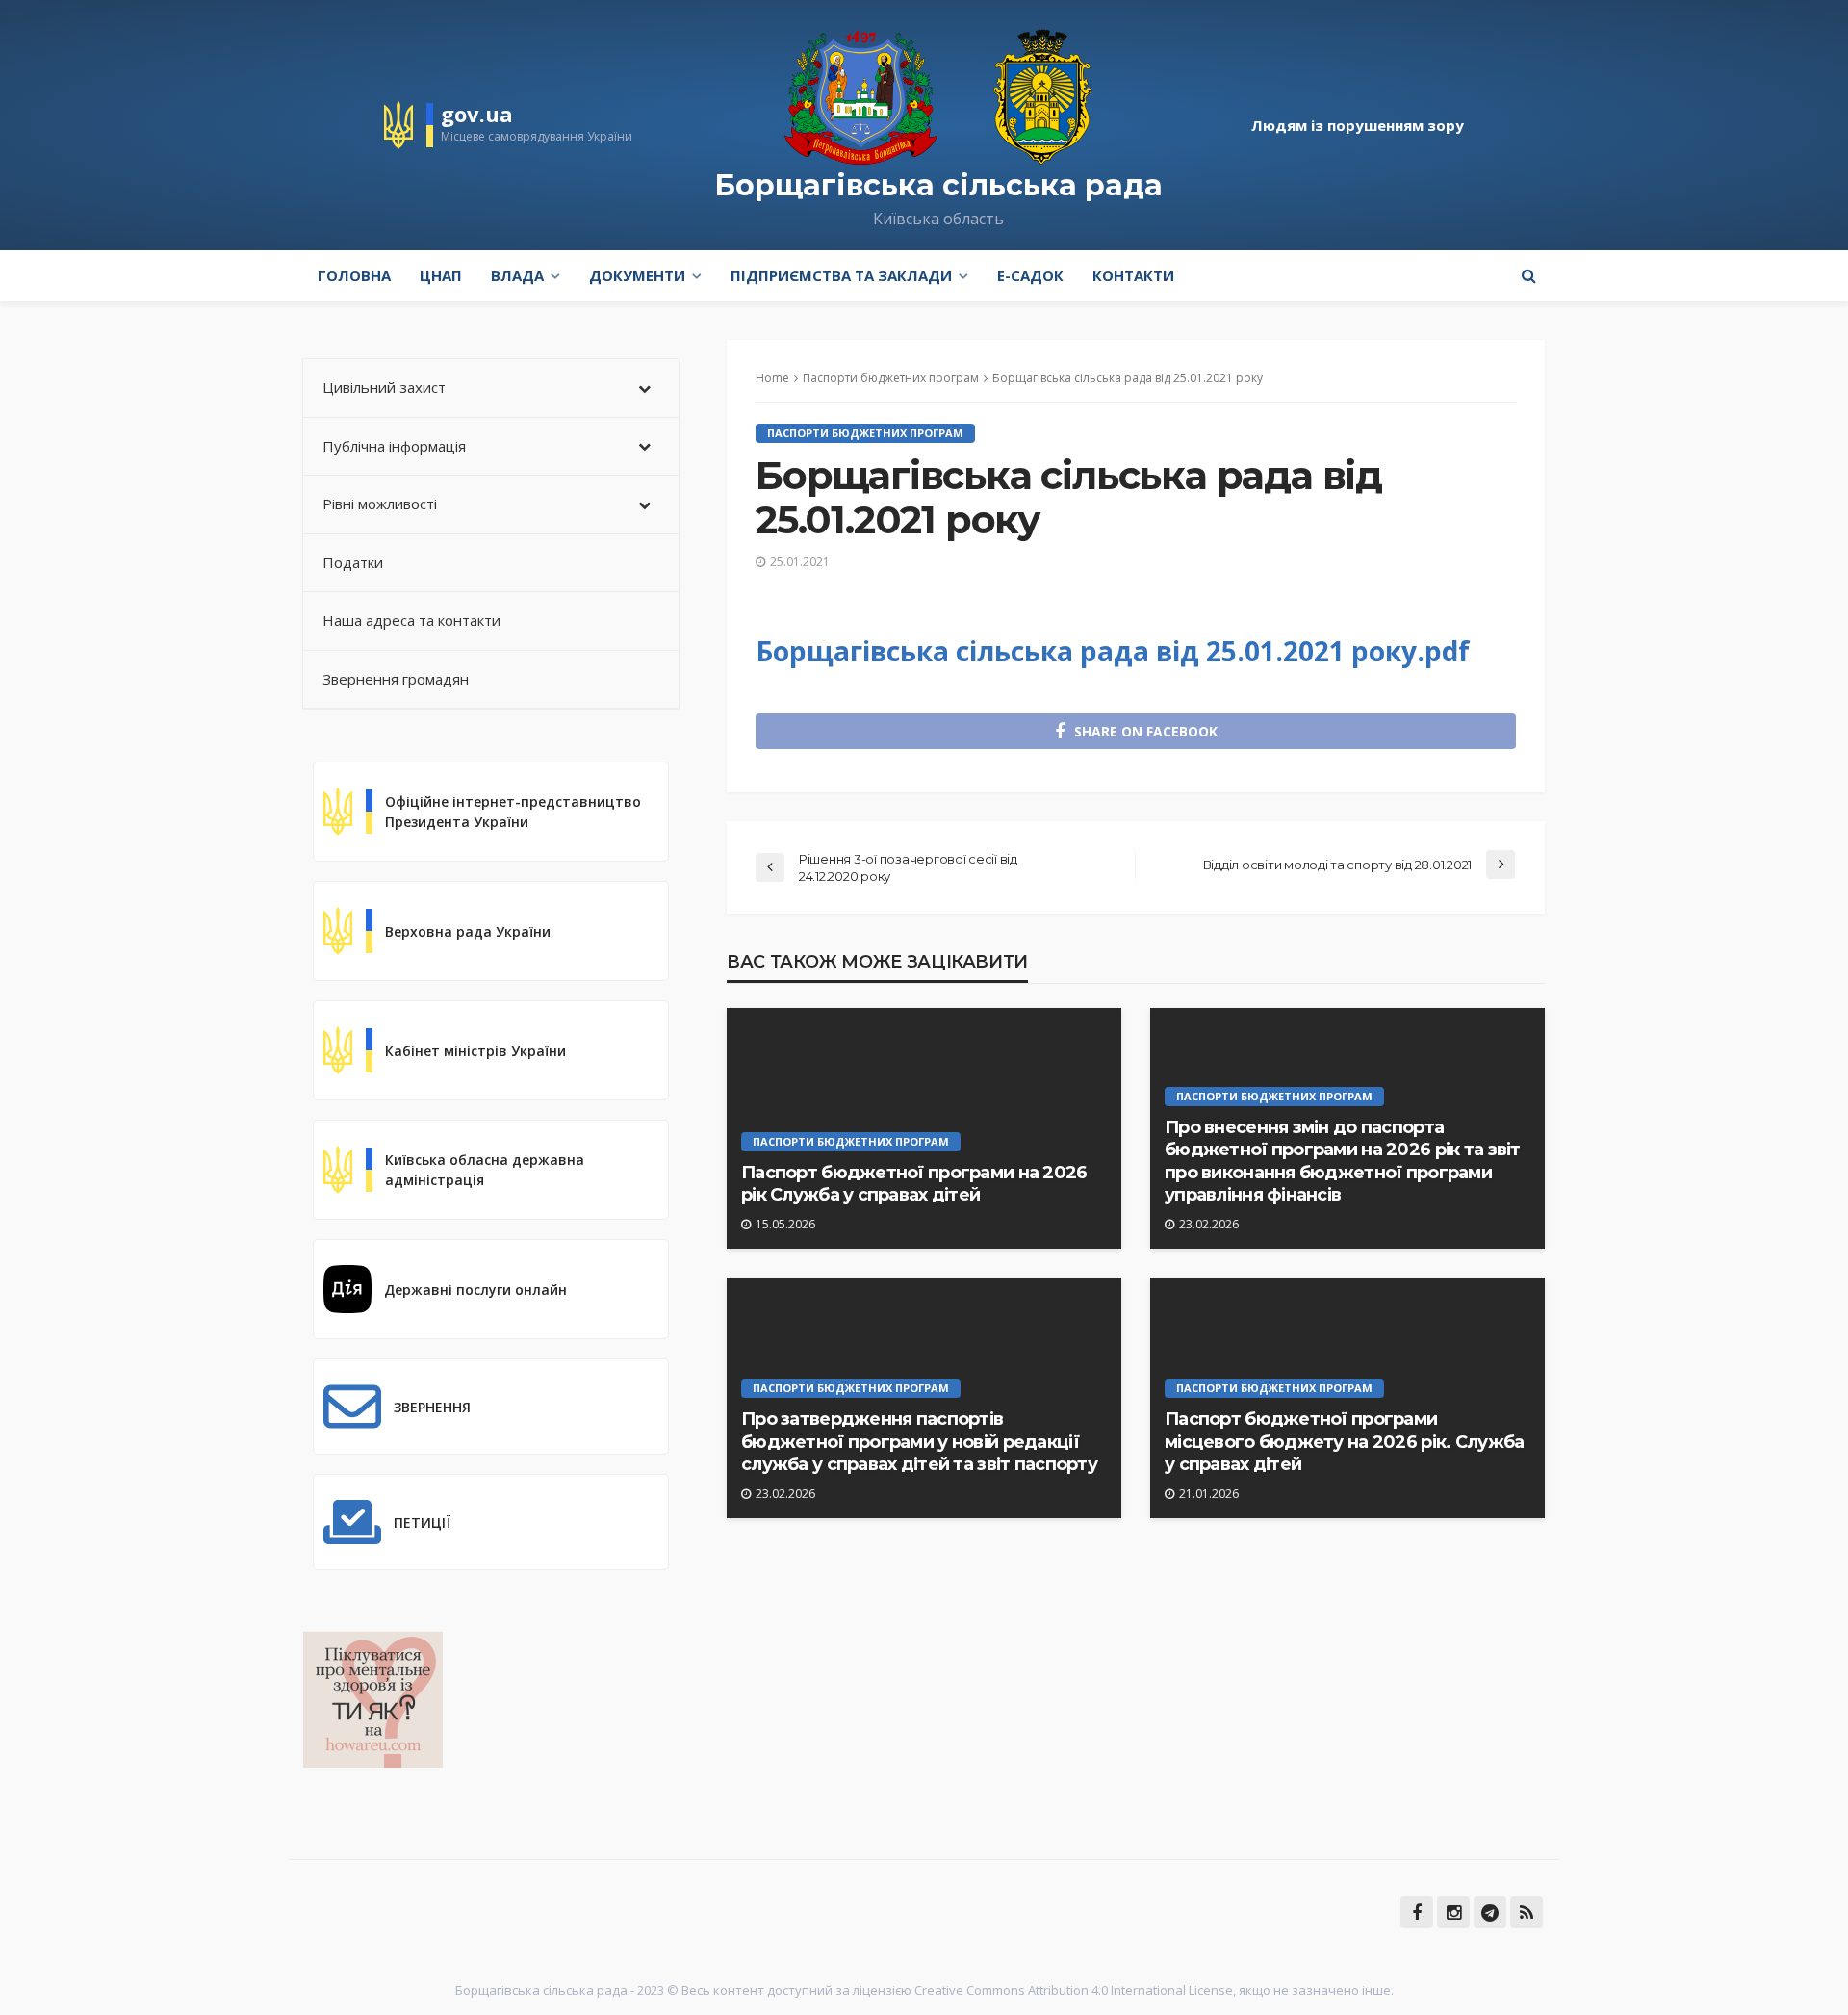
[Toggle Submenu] (645, 388)
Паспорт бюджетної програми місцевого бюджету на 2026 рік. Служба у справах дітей (1344, 1442)
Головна (354, 275)
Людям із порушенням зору (1358, 125)
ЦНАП (441, 275)
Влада (517, 275)
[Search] (1528, 275)
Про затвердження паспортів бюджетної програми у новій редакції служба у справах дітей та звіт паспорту (919, 1442)
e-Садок (1030, 275)
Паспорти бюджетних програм (865, 433)
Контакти (1133, 275)
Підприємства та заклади (841, 275)
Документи (637, 275)
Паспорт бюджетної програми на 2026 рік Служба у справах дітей (914, 1184)
